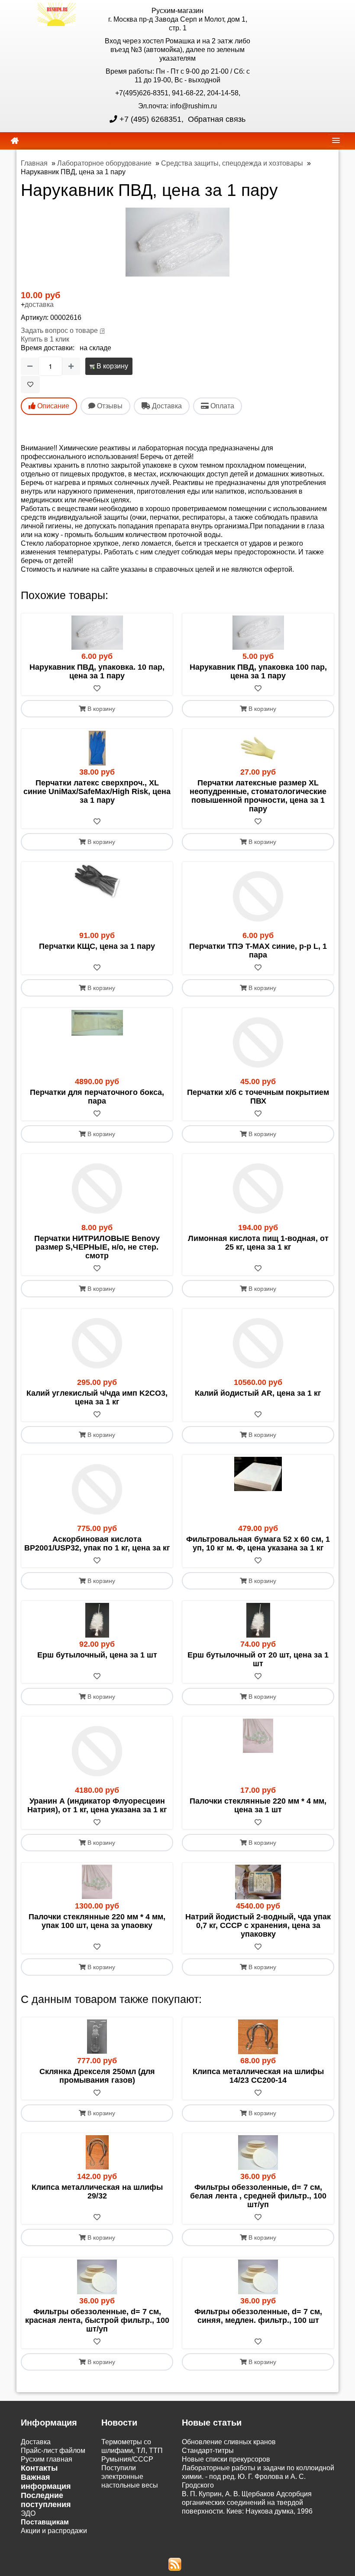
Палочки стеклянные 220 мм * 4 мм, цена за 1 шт (258, 1805)
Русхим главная (47, 2459)
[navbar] (336, 140)
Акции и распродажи (54, 2531)
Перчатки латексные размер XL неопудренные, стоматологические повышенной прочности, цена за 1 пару (258, 796)
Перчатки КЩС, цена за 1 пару (97, 946)
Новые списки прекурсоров (226, 2459)
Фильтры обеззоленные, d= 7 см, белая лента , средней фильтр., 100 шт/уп (258, 2196)
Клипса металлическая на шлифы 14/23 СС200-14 (258, 2076)
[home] (15, 141)
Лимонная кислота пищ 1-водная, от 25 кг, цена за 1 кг (258, 1243)
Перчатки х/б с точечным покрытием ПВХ (258, 1097)
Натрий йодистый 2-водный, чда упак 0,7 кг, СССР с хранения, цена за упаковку (258, 1925)
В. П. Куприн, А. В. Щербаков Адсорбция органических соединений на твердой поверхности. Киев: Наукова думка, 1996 (247, 2503)
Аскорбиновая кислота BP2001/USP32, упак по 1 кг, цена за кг (97, 1544)
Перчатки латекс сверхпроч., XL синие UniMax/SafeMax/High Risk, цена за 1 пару (97, 791)
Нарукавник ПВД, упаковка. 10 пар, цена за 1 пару (97, 671)
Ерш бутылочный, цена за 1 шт (97, 1655)
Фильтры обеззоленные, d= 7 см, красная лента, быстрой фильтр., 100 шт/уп (97, 2320)
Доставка (36, 2442)
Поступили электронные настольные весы (130, 2477)
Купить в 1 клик (45, 339)
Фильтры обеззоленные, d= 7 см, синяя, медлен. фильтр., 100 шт (258, 2316)
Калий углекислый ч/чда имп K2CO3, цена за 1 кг (97, 1397)
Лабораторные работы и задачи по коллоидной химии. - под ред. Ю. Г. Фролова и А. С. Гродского (258, 2477)
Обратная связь (216, 119)
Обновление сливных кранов (229, 2442)
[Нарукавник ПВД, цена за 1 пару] (177, 242)
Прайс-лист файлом (53, 2451)
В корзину (111, 366)
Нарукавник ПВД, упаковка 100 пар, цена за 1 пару (258, 671)
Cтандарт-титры (208, 2451)
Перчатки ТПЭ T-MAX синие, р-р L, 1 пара (258, 951)
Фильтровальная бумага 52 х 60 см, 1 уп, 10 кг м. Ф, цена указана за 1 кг (258, 1544)
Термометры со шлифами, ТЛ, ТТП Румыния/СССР (132, 2451)
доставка (39, 304)
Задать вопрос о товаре (59, 331)
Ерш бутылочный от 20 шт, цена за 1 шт (258, 1659)
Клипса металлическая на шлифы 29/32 (97, 2192)
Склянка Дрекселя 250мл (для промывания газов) (97, 2076)
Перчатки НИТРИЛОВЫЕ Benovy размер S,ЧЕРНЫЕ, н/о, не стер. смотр (97, 1247)
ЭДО (28, 2513)
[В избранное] (30, 384)
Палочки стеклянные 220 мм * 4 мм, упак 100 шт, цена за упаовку (97, 1921)
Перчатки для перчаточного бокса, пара (97, 1097)
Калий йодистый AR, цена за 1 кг (258, 1393)
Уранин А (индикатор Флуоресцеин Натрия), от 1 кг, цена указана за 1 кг (97, 1805)
